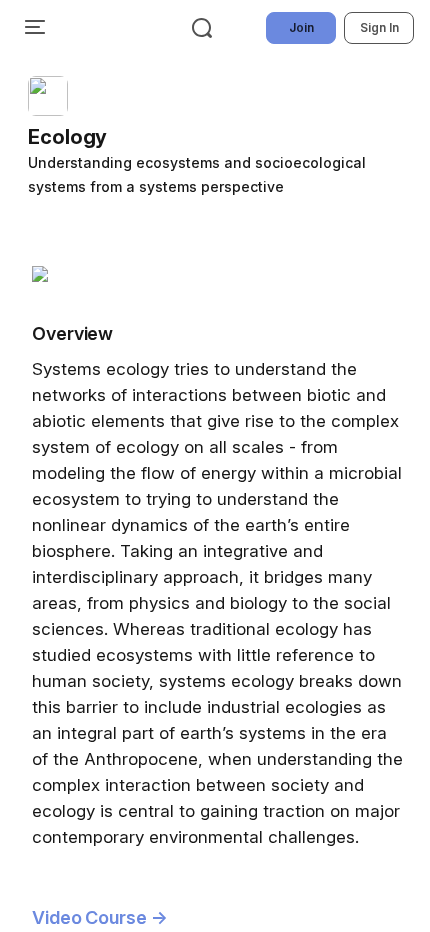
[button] (223, 137)
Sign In (379, 27)
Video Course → (100, 917)
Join (301, 27)
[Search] (202, 28)
